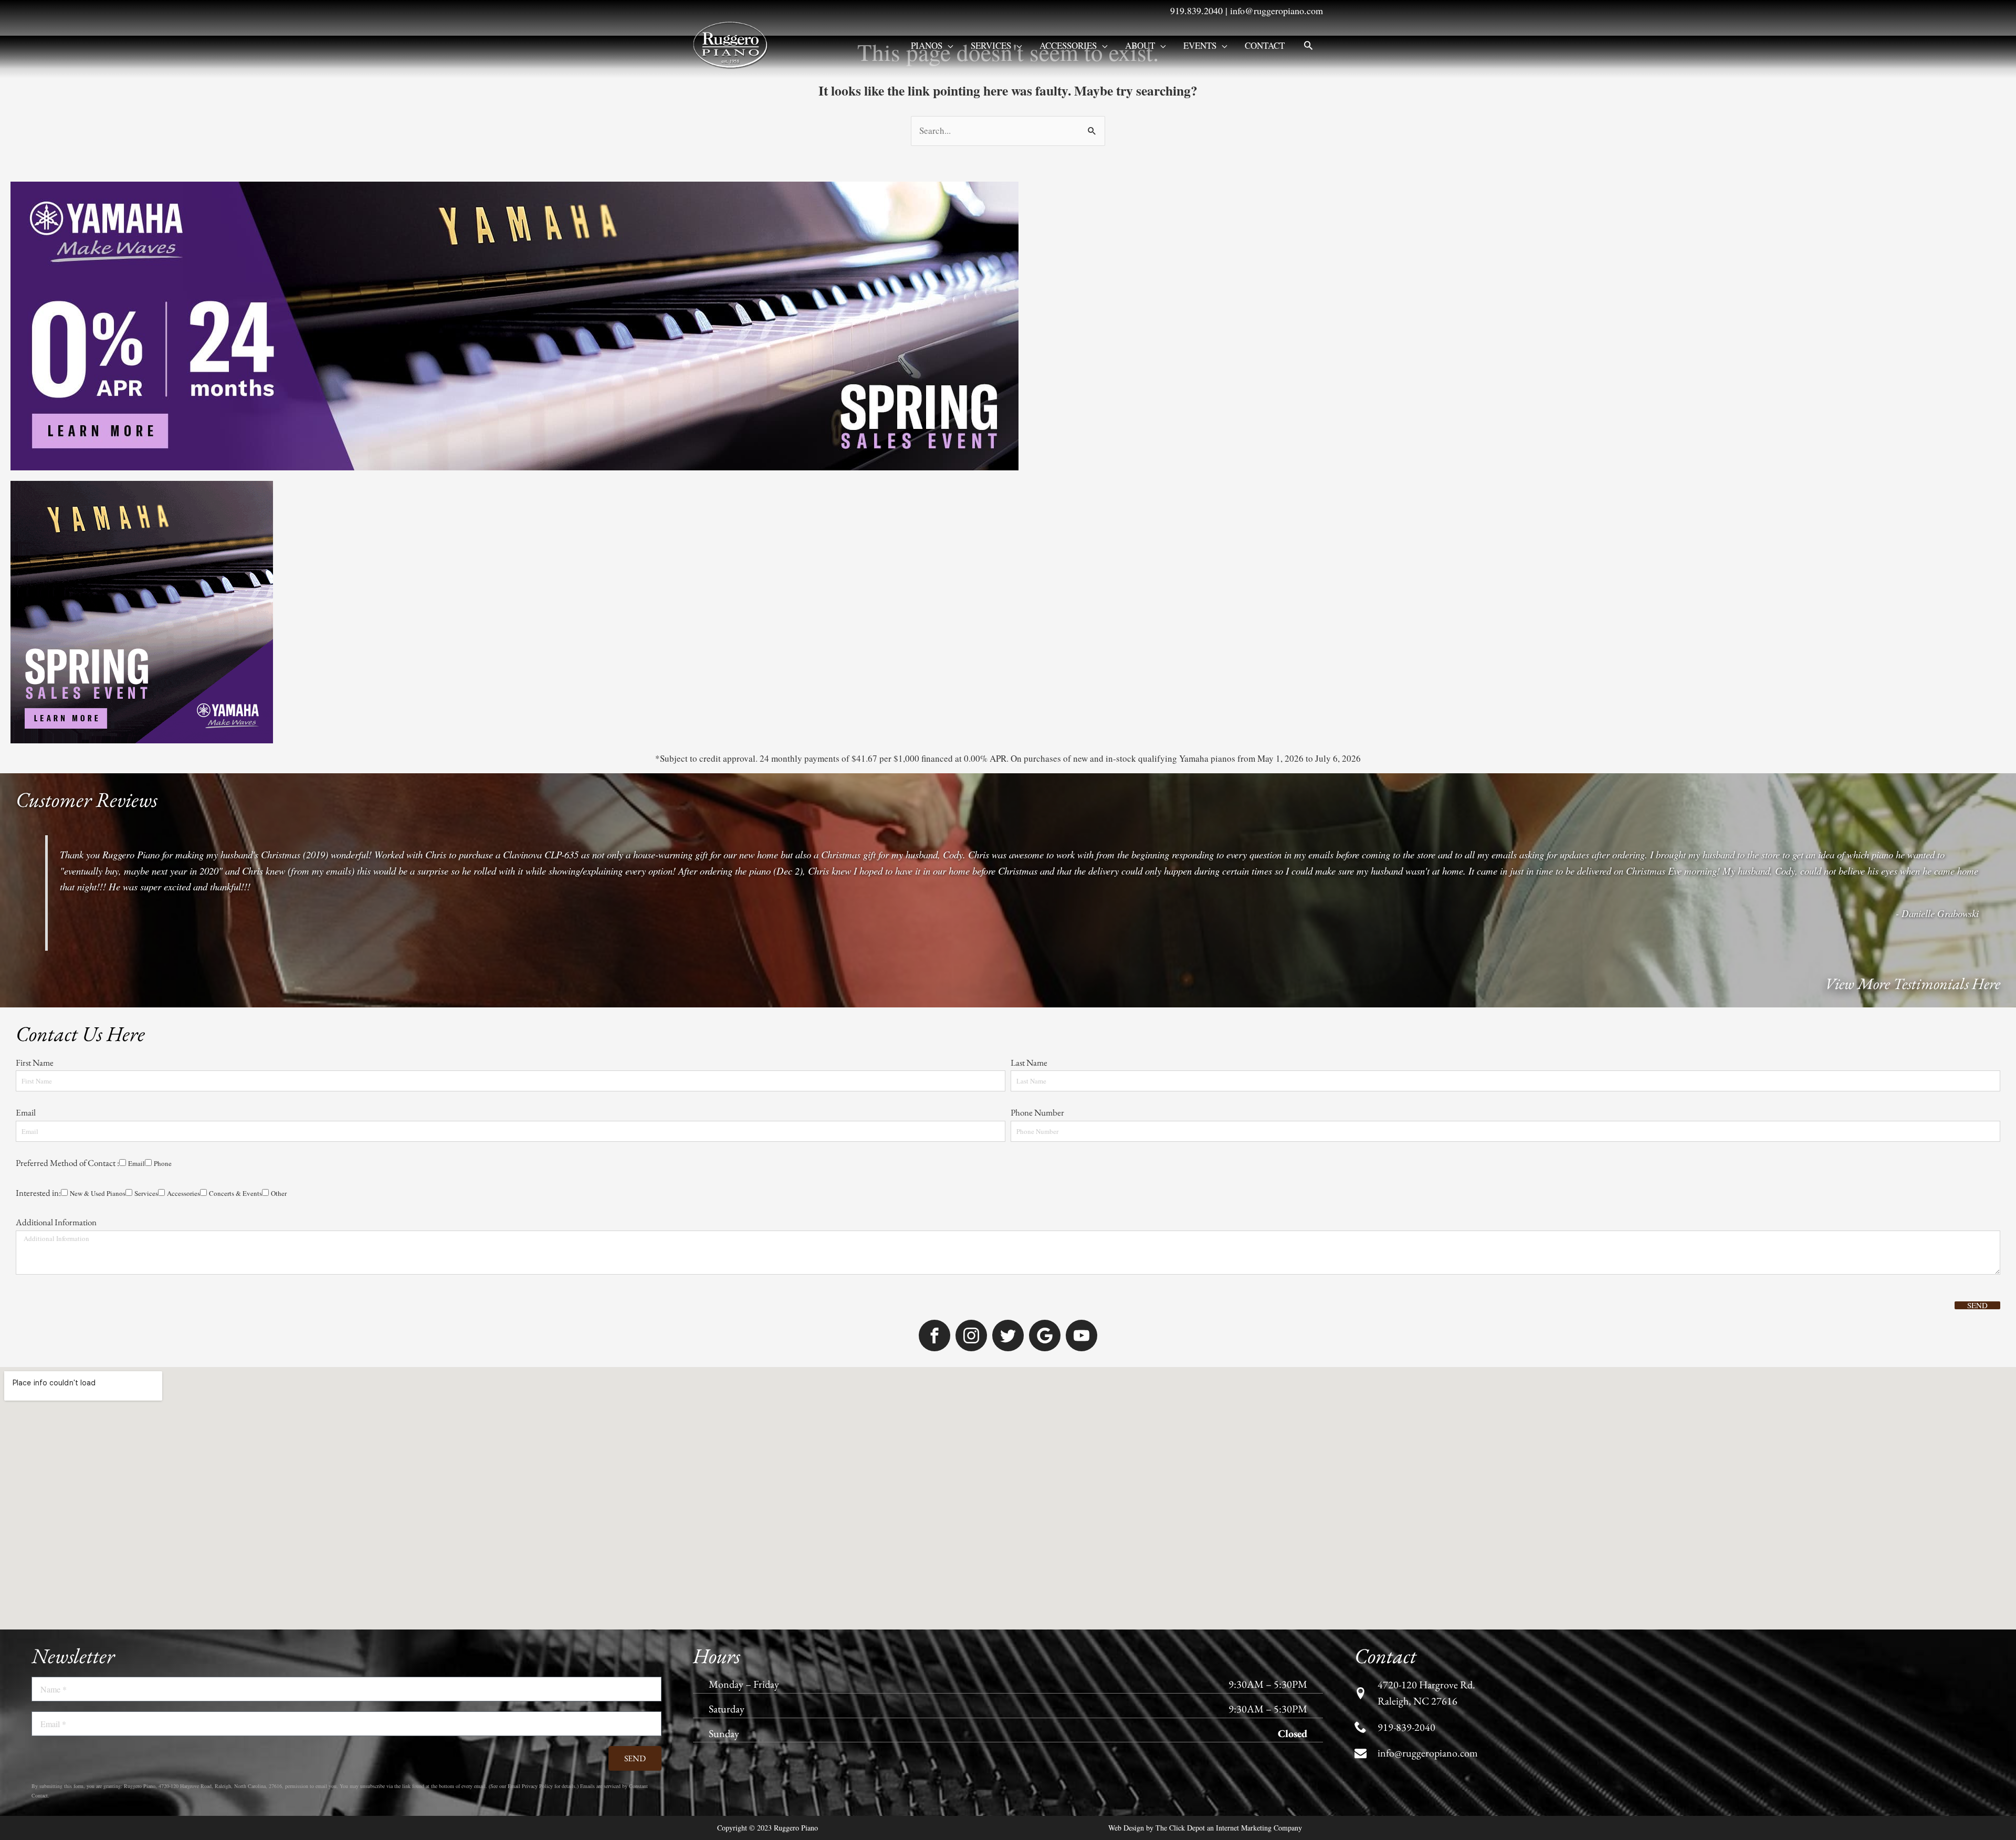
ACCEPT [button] (1241, 1823)
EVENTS (1200, 45)
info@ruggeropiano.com (1277, 10)
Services (991, 45)
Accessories (1068, 45)
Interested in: (38, 1193)
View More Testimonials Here (1913, 984)
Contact (1265, 45)
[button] (1308, 45)
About (1140, 45)
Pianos (927, 45)
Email (26, 1112)
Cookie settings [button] (1184, 1822)
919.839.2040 (1196, 10)
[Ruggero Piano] (732, 44)
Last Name (1029, 1063)
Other (279, 1193)
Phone (163, 1163)
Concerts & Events (235, 1193)
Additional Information (56, 1222)
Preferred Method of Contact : (67, 1163)
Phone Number (1037, 1112)
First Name (35, 1063)
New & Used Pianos (98, 1193)
